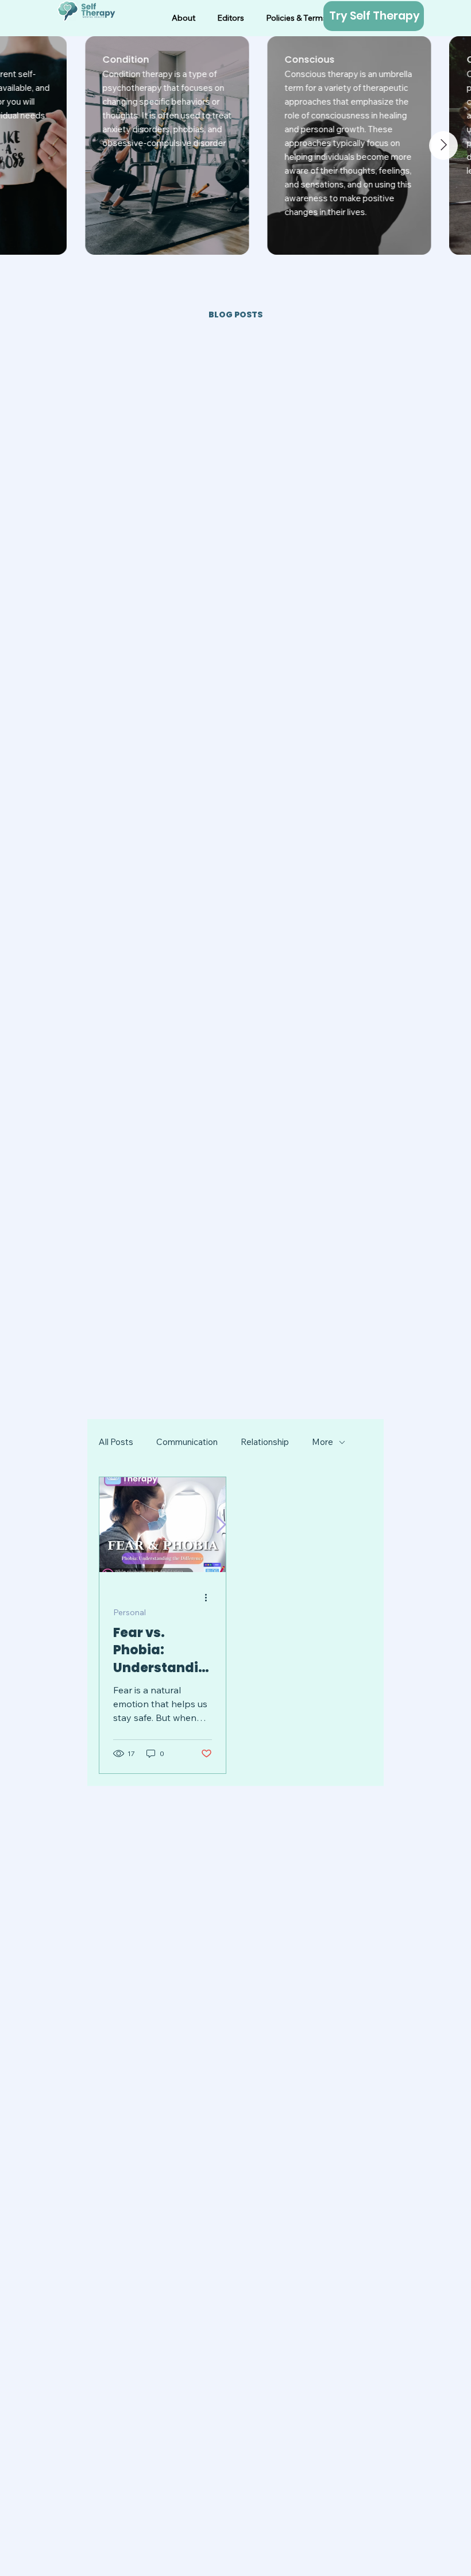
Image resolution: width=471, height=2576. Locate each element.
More (323, 1442)
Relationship (265, 1442)
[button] (296, 18)
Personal (130, 1613)
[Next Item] (443, 145)
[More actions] (210, 1598)
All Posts (116, 1442)
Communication (187, 1442)
